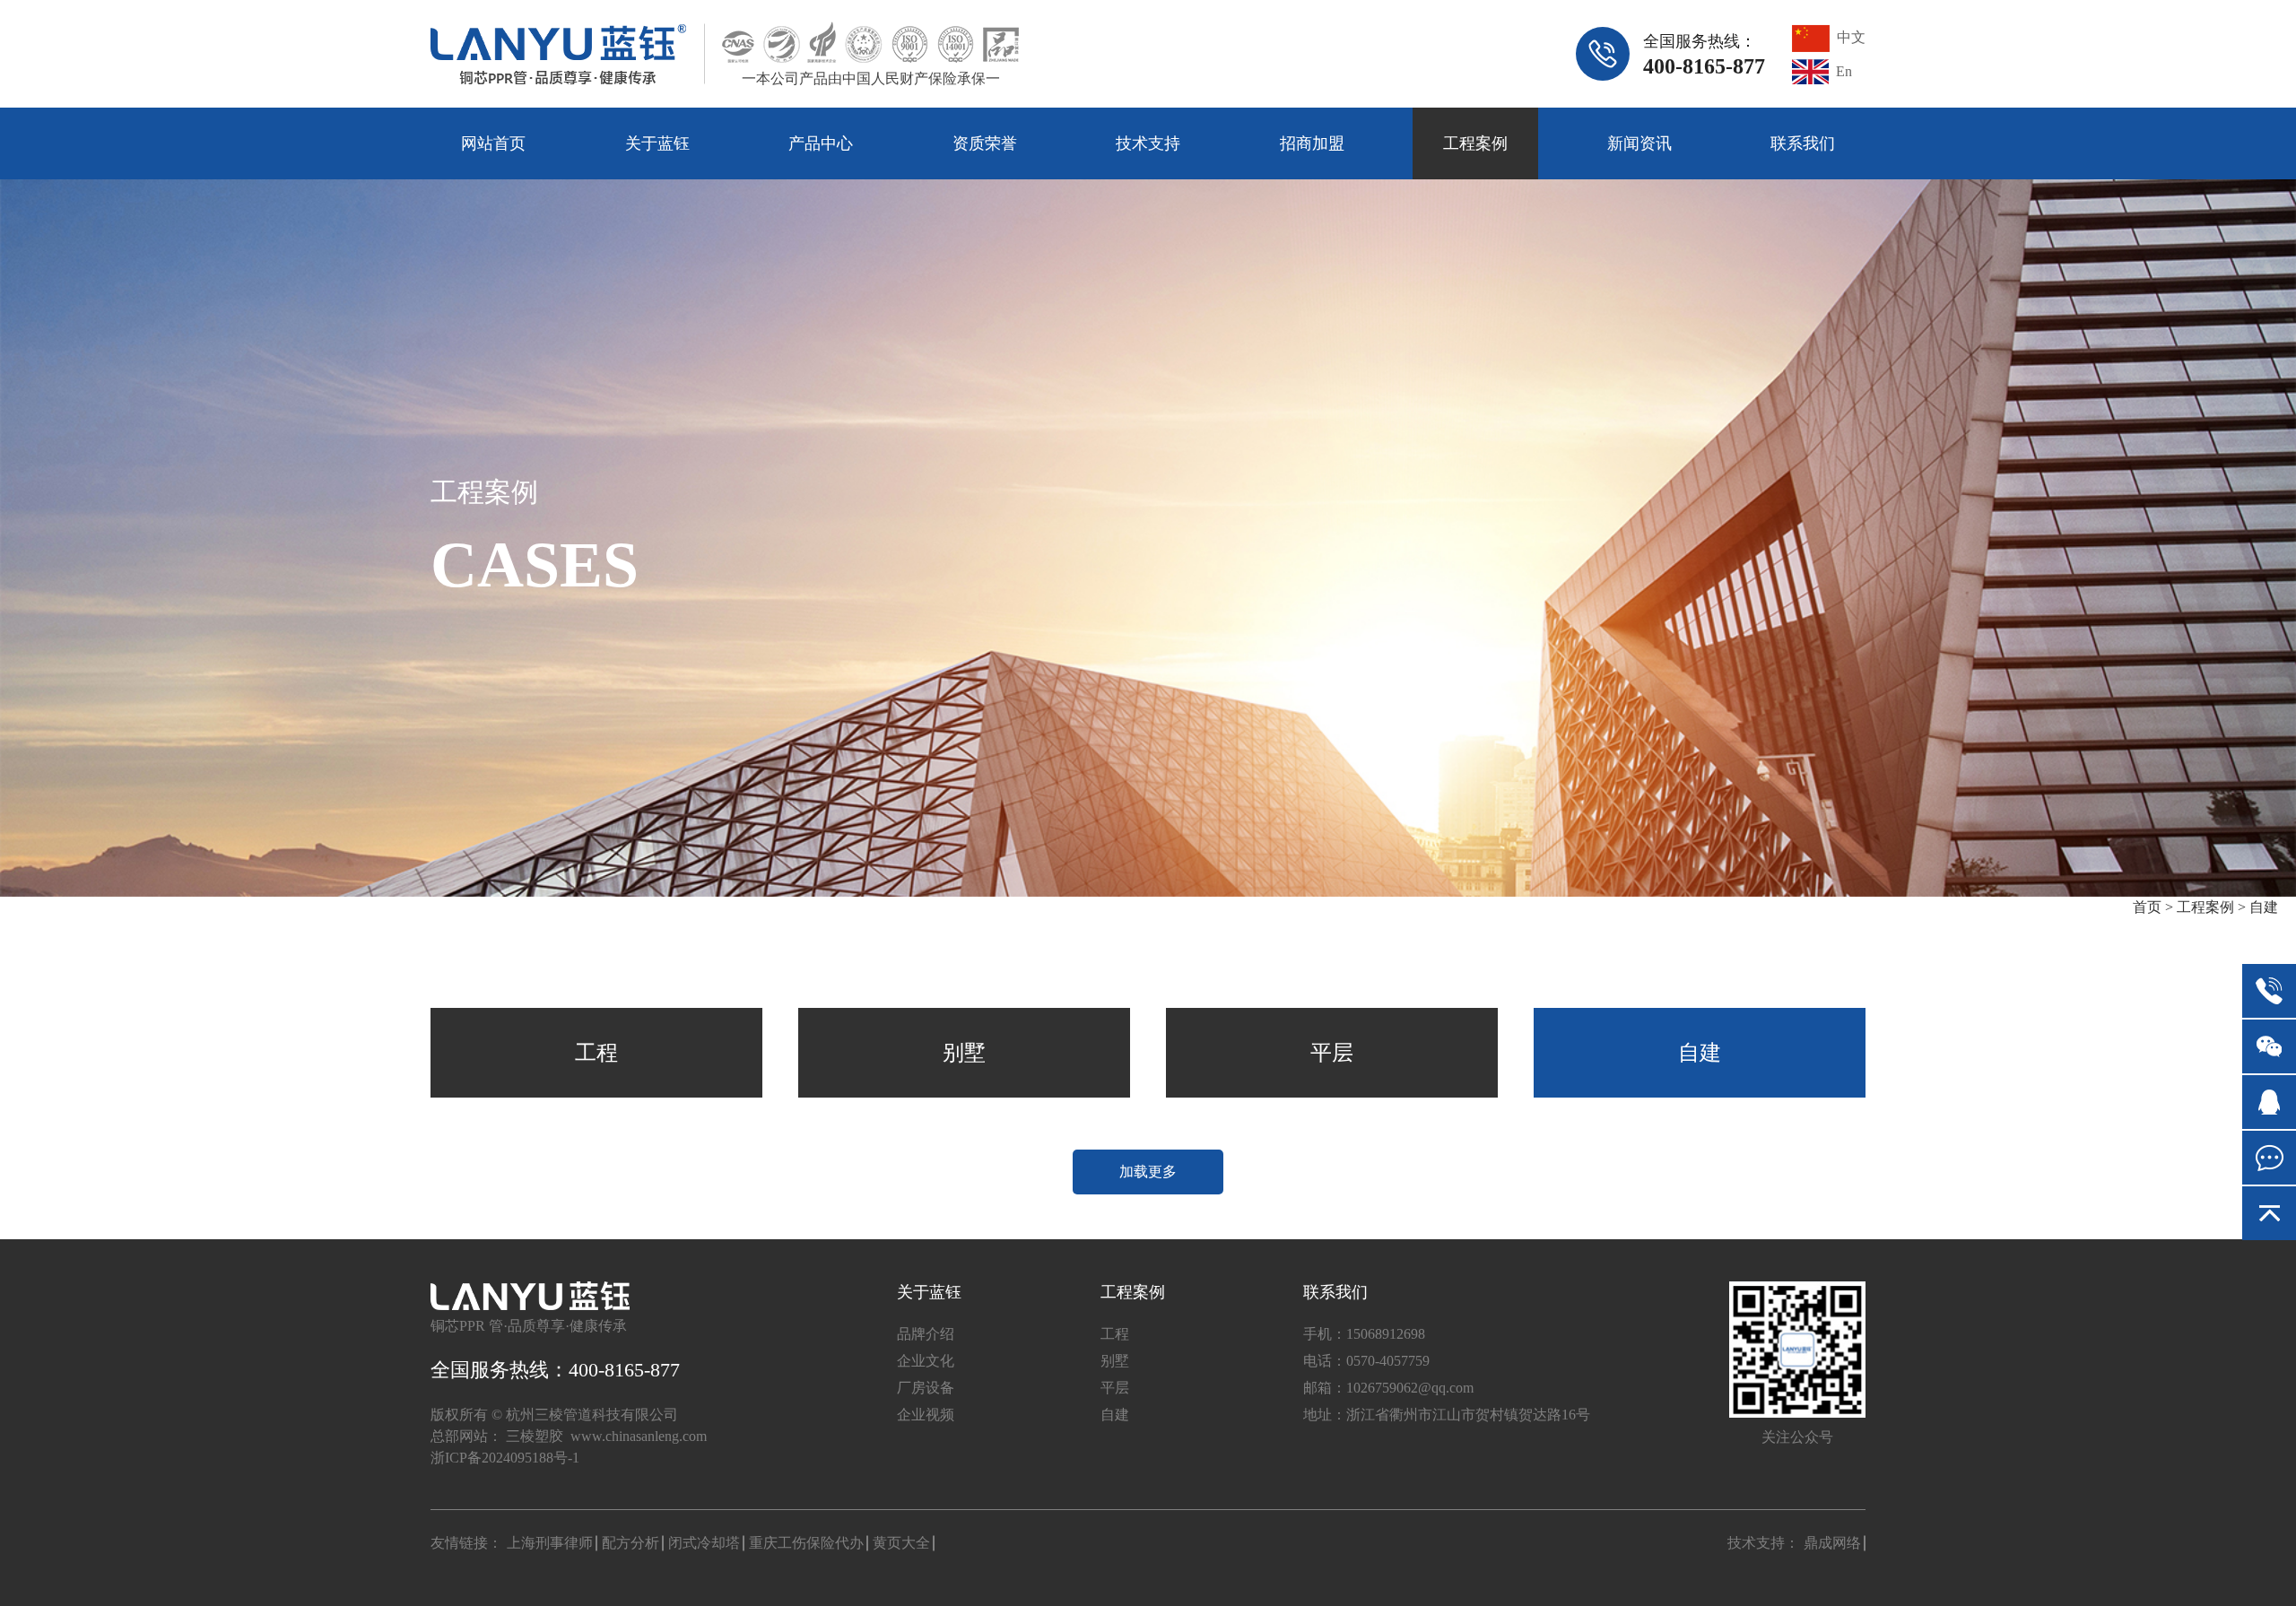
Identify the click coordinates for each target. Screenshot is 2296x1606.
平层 (1332, 1053)
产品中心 (821, 143)
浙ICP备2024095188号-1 (505, 1458)
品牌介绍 (926, 1334)
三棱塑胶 (535, 1436)
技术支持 (1148, 143)
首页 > (2155, 907)
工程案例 (1475, 143)
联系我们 (1803, 143)
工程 (596, 1053)
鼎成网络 (1832, 1543)
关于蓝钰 (657, 143)
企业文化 (926, 1361)
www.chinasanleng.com (639, 1436)
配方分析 (631, 1543)
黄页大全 (901, 1543)
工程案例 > (2211, 907)
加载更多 (1148, 1172)
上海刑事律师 (550, 1543)
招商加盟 (1312, 143)
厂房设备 (926, 1388)
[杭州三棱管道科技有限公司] (558, 54)
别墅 (964, 1053)
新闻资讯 (1639, 143)
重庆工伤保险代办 (806, 1543)
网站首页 (493, 143)
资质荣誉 (985, 143)
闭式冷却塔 (704, 1543)
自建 (2264, 907)
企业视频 (926, 1415)
